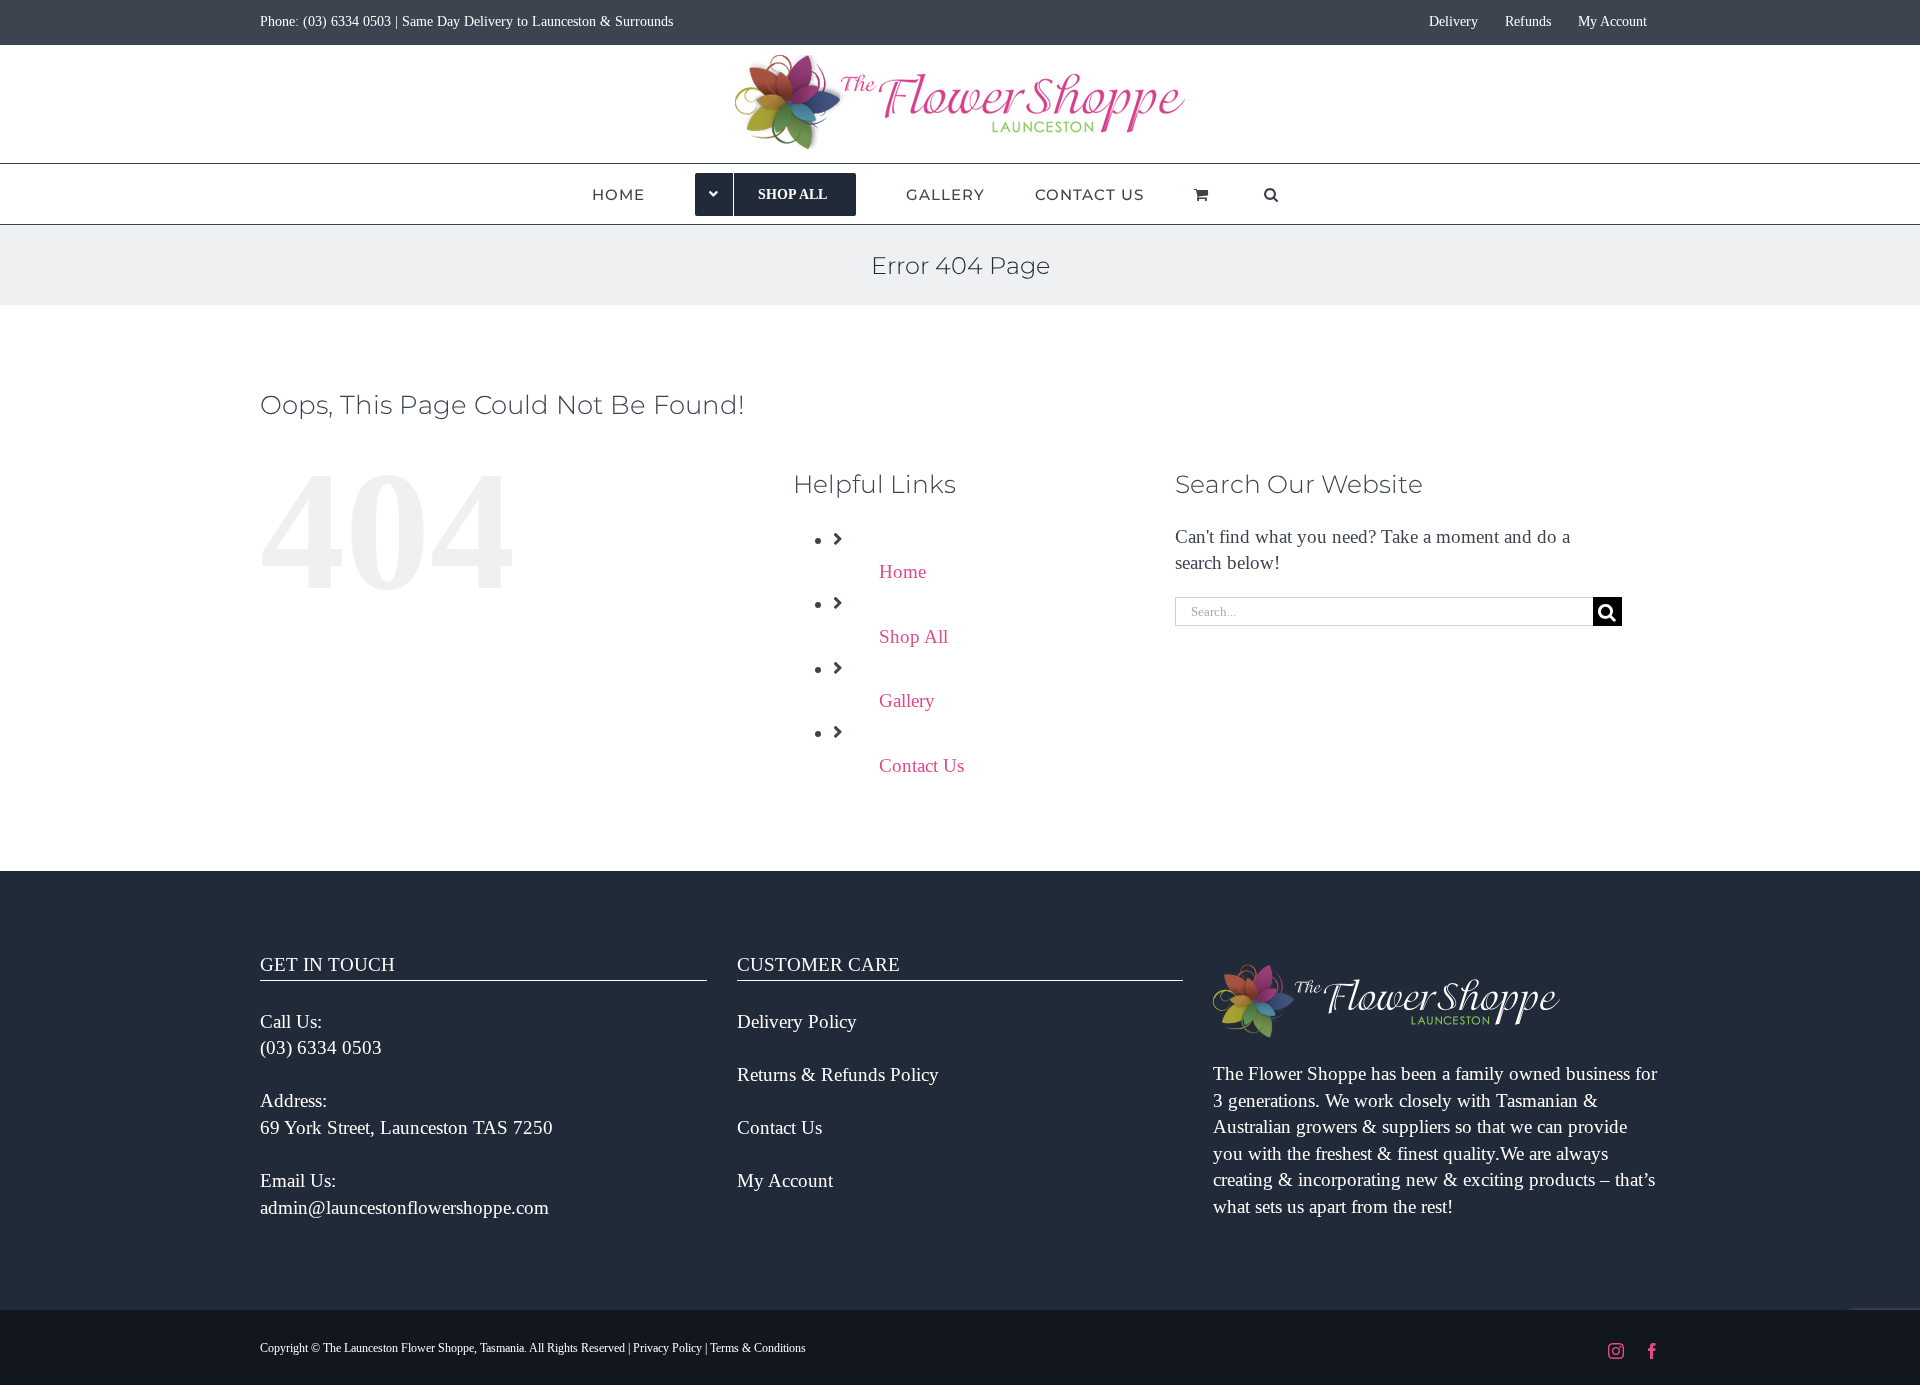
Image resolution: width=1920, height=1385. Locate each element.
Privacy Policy (667, 1348)
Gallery (907, 700)
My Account (785, 1180)
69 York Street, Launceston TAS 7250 (406, 1127)
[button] (1271, 194)
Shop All (913, 636)
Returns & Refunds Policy (838, 1074)
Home (902, 571)
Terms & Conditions (758, 1348)
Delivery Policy (797, 1021)
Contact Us (921, 765)
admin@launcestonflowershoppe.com (404, 1207)
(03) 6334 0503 (347, 21)
